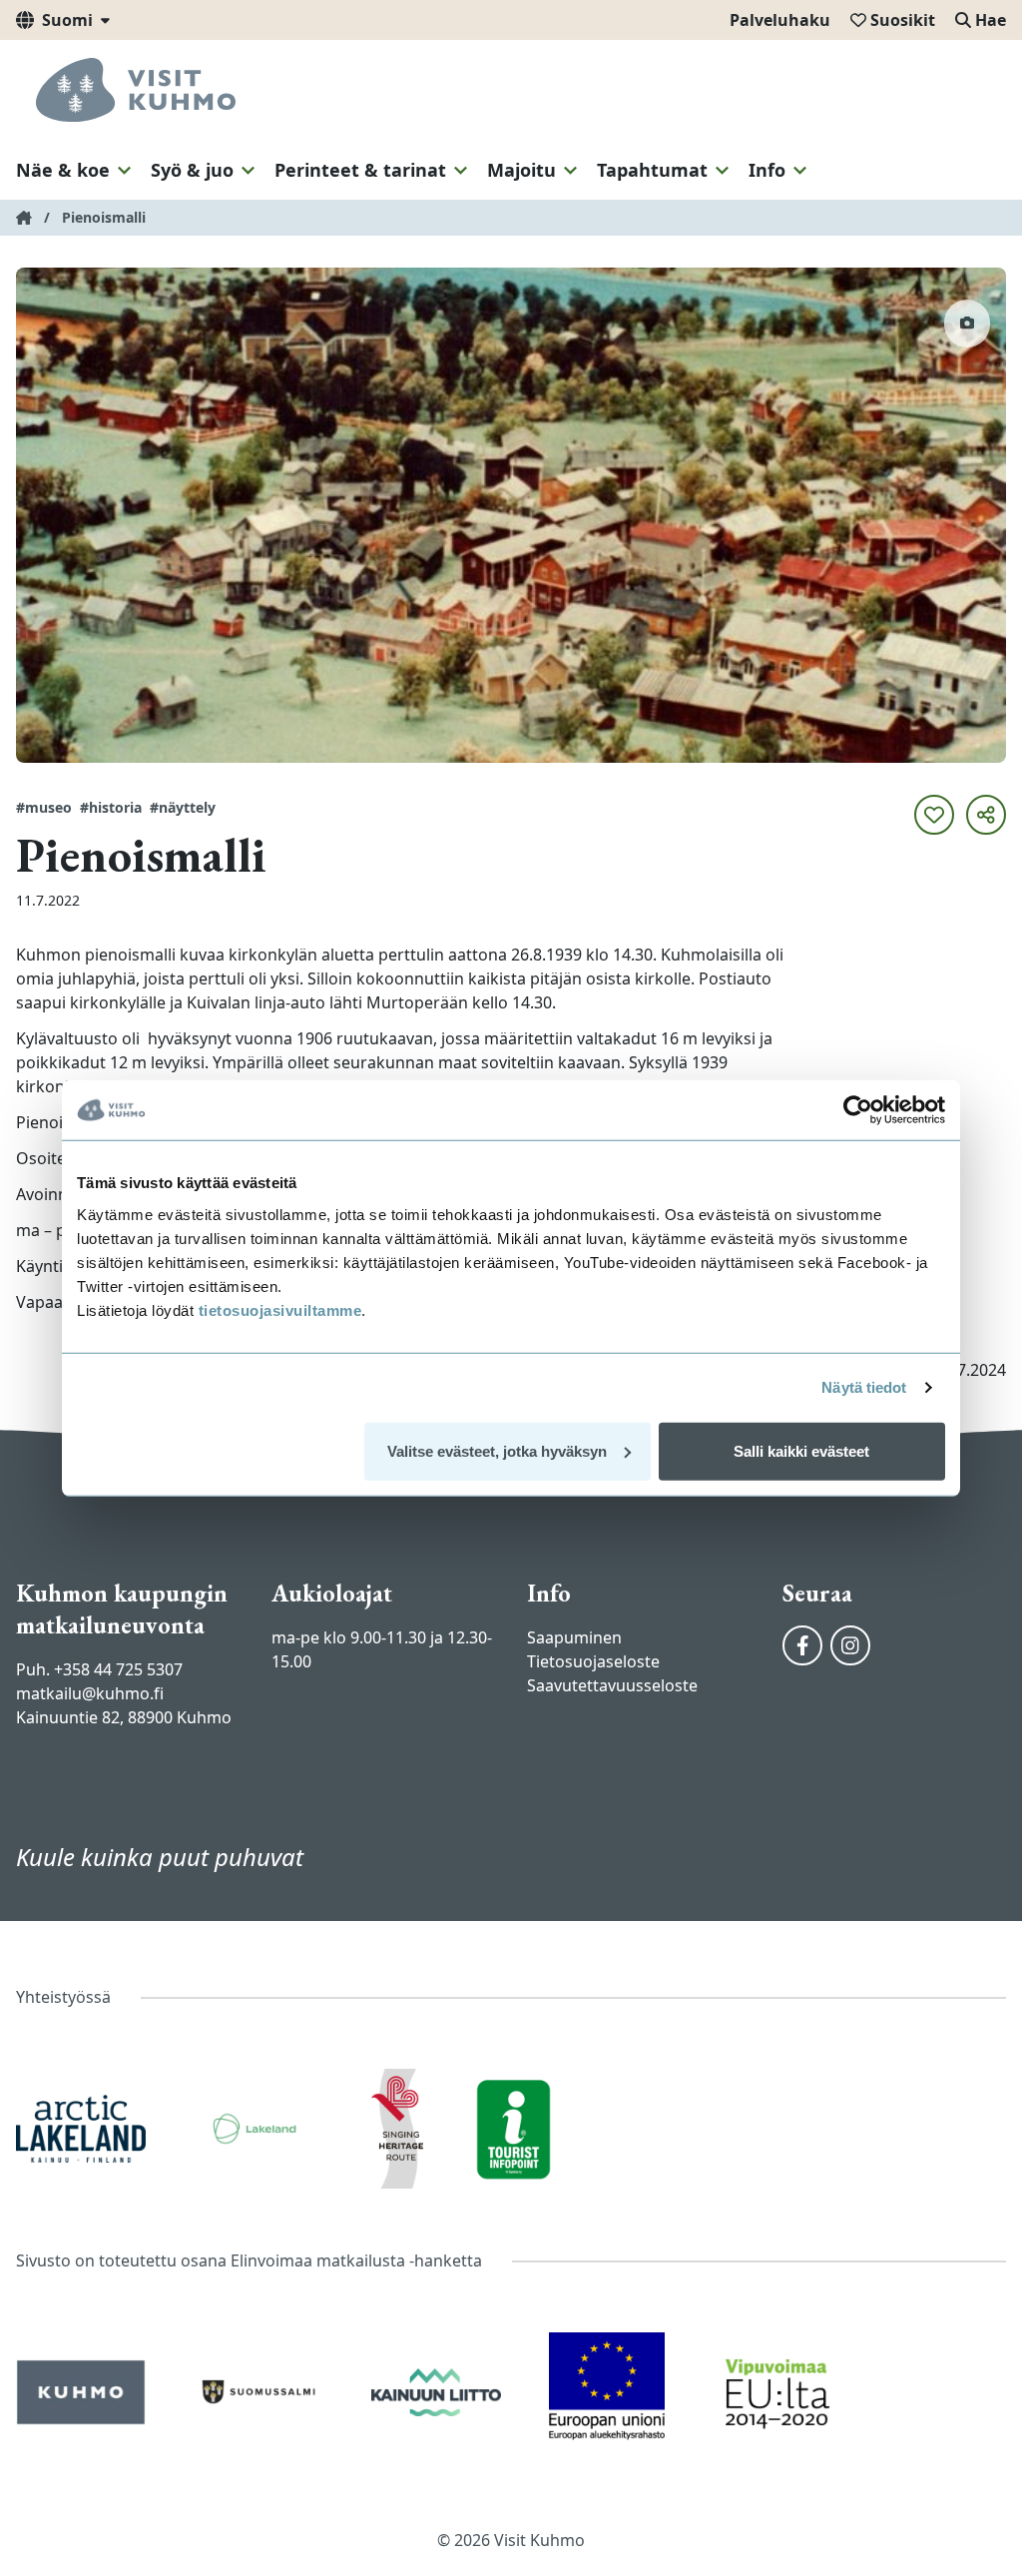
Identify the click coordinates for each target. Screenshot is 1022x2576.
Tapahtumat (652, 170)
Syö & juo (192, 170)
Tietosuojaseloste (593, 1661)
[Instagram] (850, 1645)
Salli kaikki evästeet (801, 1450)
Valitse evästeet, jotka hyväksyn (497, 1450)
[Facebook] (802, 1645)
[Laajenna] (124, 171)
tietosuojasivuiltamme (277, 1309)
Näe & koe (63, 170)
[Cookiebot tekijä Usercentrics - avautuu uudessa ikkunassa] (858, 1110)
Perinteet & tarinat (360, 170)
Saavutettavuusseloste (612, 1685)
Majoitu (521, 170)
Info (767, 170)
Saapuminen (574, 1637)
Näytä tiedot (864, 1387)
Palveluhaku (780, 20)
